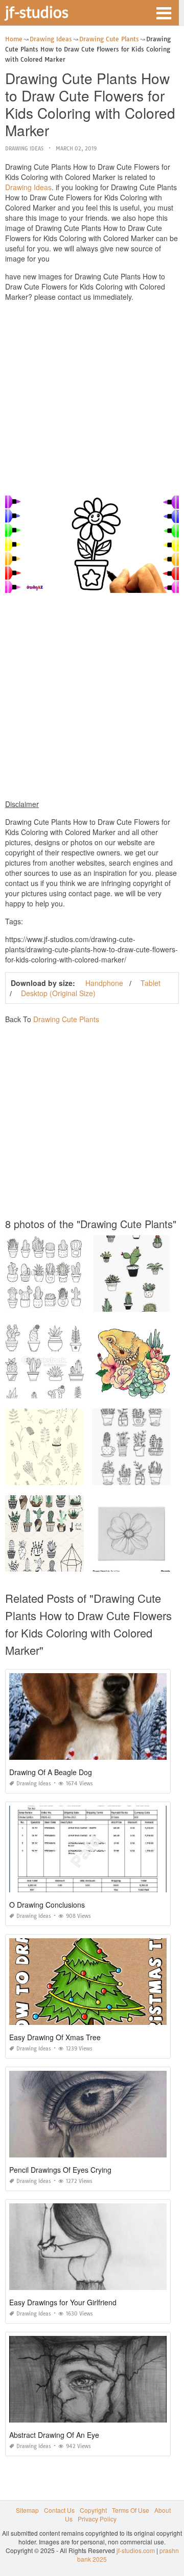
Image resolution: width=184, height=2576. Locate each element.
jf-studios (37, 12)
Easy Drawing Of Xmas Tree (55, 2037)
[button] (164, 12)
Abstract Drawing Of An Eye (54, 2435)
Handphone (104, 983)
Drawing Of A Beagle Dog (51, 1772)
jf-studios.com (136, 2550)
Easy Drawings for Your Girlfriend (63, 2302)
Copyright (93, 2510)
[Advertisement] (92, 401)
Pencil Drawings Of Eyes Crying (60, 2170)
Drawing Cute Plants (66, 1019)
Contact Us (59, 2510)
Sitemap (27, 2510)
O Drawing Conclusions (47, 1905)
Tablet (151, 983)
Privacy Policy (97, 2519)
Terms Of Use (131, 2510)
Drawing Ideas (24, 149)
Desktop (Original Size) (58, 993)
